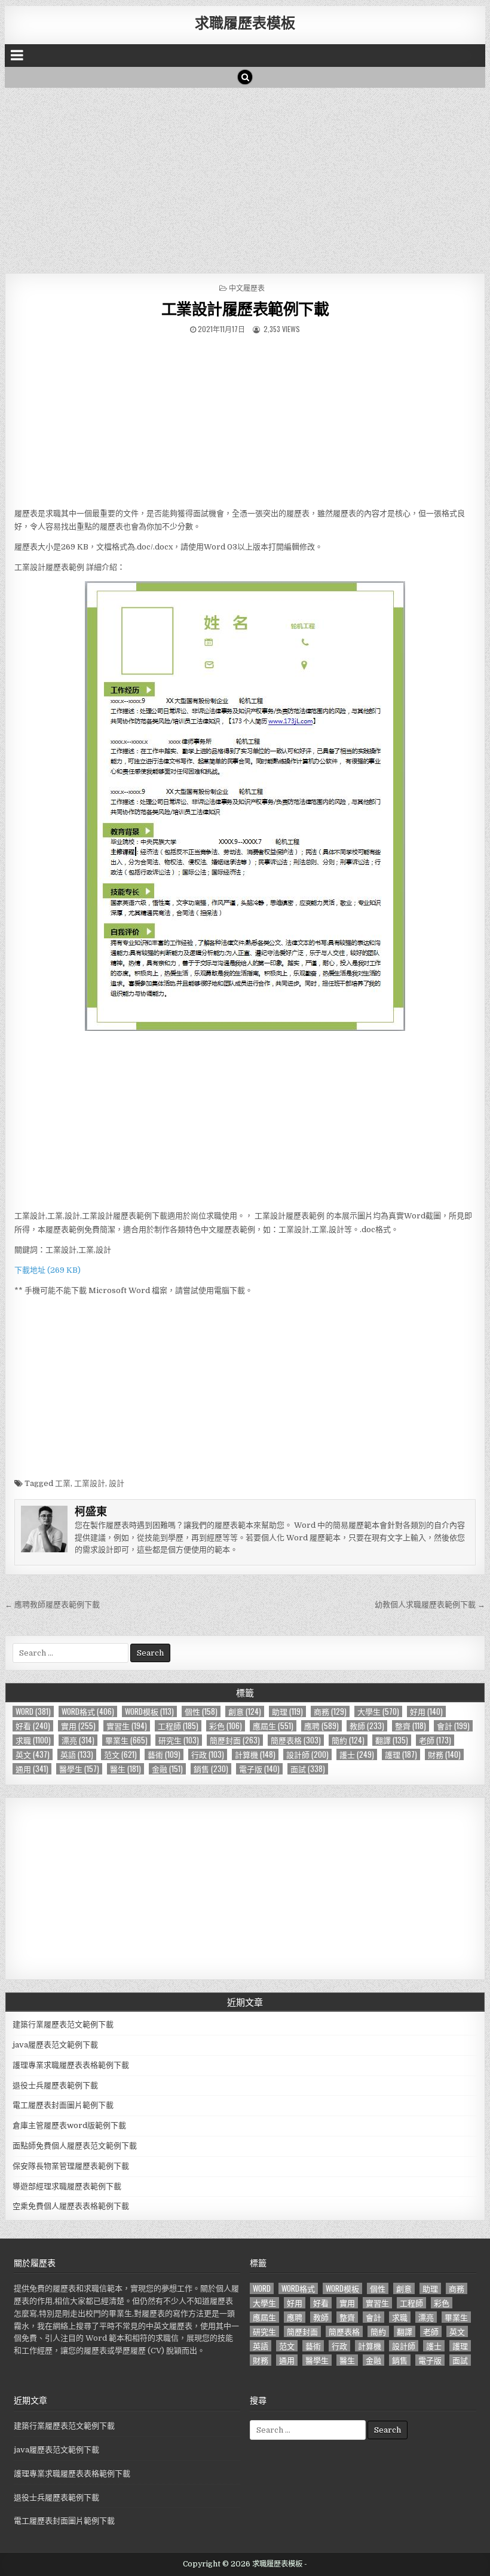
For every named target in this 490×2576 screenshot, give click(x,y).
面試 (308, 1769)
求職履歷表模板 (245, 22)
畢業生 (126, 1740)
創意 (245, 1711)
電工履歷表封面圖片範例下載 (63, 2105)
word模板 (149, 1711)
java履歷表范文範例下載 (55, 2045)
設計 (117, 1483)
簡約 (348, 1740)
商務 (330, 1711)
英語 (77, 1754)
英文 (33, 1754)
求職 (33, 1740)
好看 (33, 1726)
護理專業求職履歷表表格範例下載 (71, 2065)
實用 (78, 1726)
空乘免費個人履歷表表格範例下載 (71, 2206)
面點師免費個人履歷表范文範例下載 (75, 2146)
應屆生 (273, 1726)
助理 (287, 1711)
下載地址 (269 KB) (48, 1270)
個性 (201, 1711)
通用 (32, 1769)
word (33, 1711)
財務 (444, 1754)
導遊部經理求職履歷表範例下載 (67, 2186)
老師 (435, 1740)
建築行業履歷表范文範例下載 (63, 2024)
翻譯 (392, 1740)
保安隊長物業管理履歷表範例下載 (71, 2166)
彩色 (226, 1726)
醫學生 (79, 1769)
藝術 (164, 1754)
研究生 (179, 1740)
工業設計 (90, 1483)
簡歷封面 (235, 1740)
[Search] (245, 77)
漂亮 (78, 1740)
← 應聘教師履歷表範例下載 (52, 1605)
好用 (426, 1711)
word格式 (88, 1711)
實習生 (127, 1726)
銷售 (211, 1769)
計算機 (255, 1754)
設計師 (307, 1754)
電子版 (259, 1769)
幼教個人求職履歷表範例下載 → (430, 1605)
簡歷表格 (296, 1740)
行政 (208, 1754)
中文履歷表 (247, 288)
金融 (167, 1769)
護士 (357, 1754)
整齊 (411, 1726)
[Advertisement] (245, 177)
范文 (120, 1754)
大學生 (378, 1711)
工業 (63, 1483)
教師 (367, 1726)
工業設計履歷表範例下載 (245, 308)
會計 (453, 1726)
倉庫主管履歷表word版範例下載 (69, 2125)
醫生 (125, 1769)
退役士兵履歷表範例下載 (55, 2085)
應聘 (321, 1726)
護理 (401, 1754)
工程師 (178, 1726)
